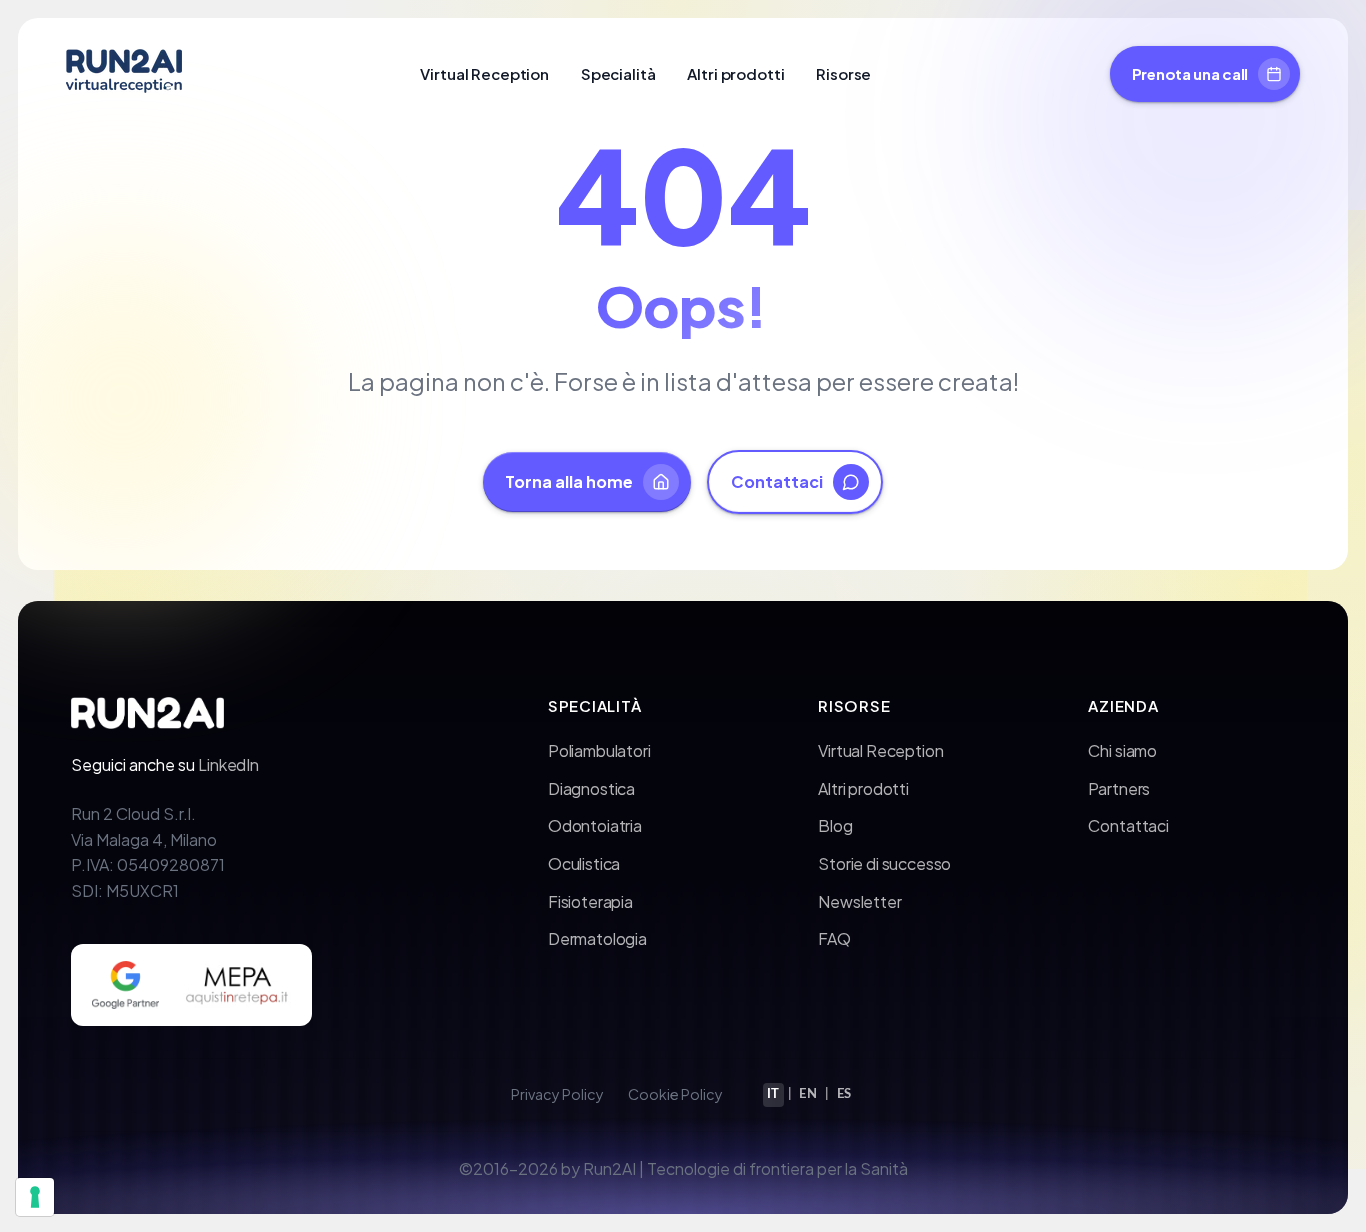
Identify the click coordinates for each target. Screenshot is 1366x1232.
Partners (1119, 788)
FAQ (834, 938)
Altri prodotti (735, 73)
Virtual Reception (484, 73)
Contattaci (1128, 825)
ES (844, 1094)
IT (773, 1094)
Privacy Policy (557, 1094)
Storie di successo (884, 863)
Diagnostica (591, 788)
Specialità (618, 73)
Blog (835, 825)
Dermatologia (597, 938)
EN (808, 1094)
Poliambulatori (599, 750)
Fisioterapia (590, 901)
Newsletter (859, 901)
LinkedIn (228, 764)
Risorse (843, 73)
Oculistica (584, 863)
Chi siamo (1122, 750)
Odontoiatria (595, 825)
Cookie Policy (675, 1094)
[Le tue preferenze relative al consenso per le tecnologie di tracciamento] (35, 1197)
